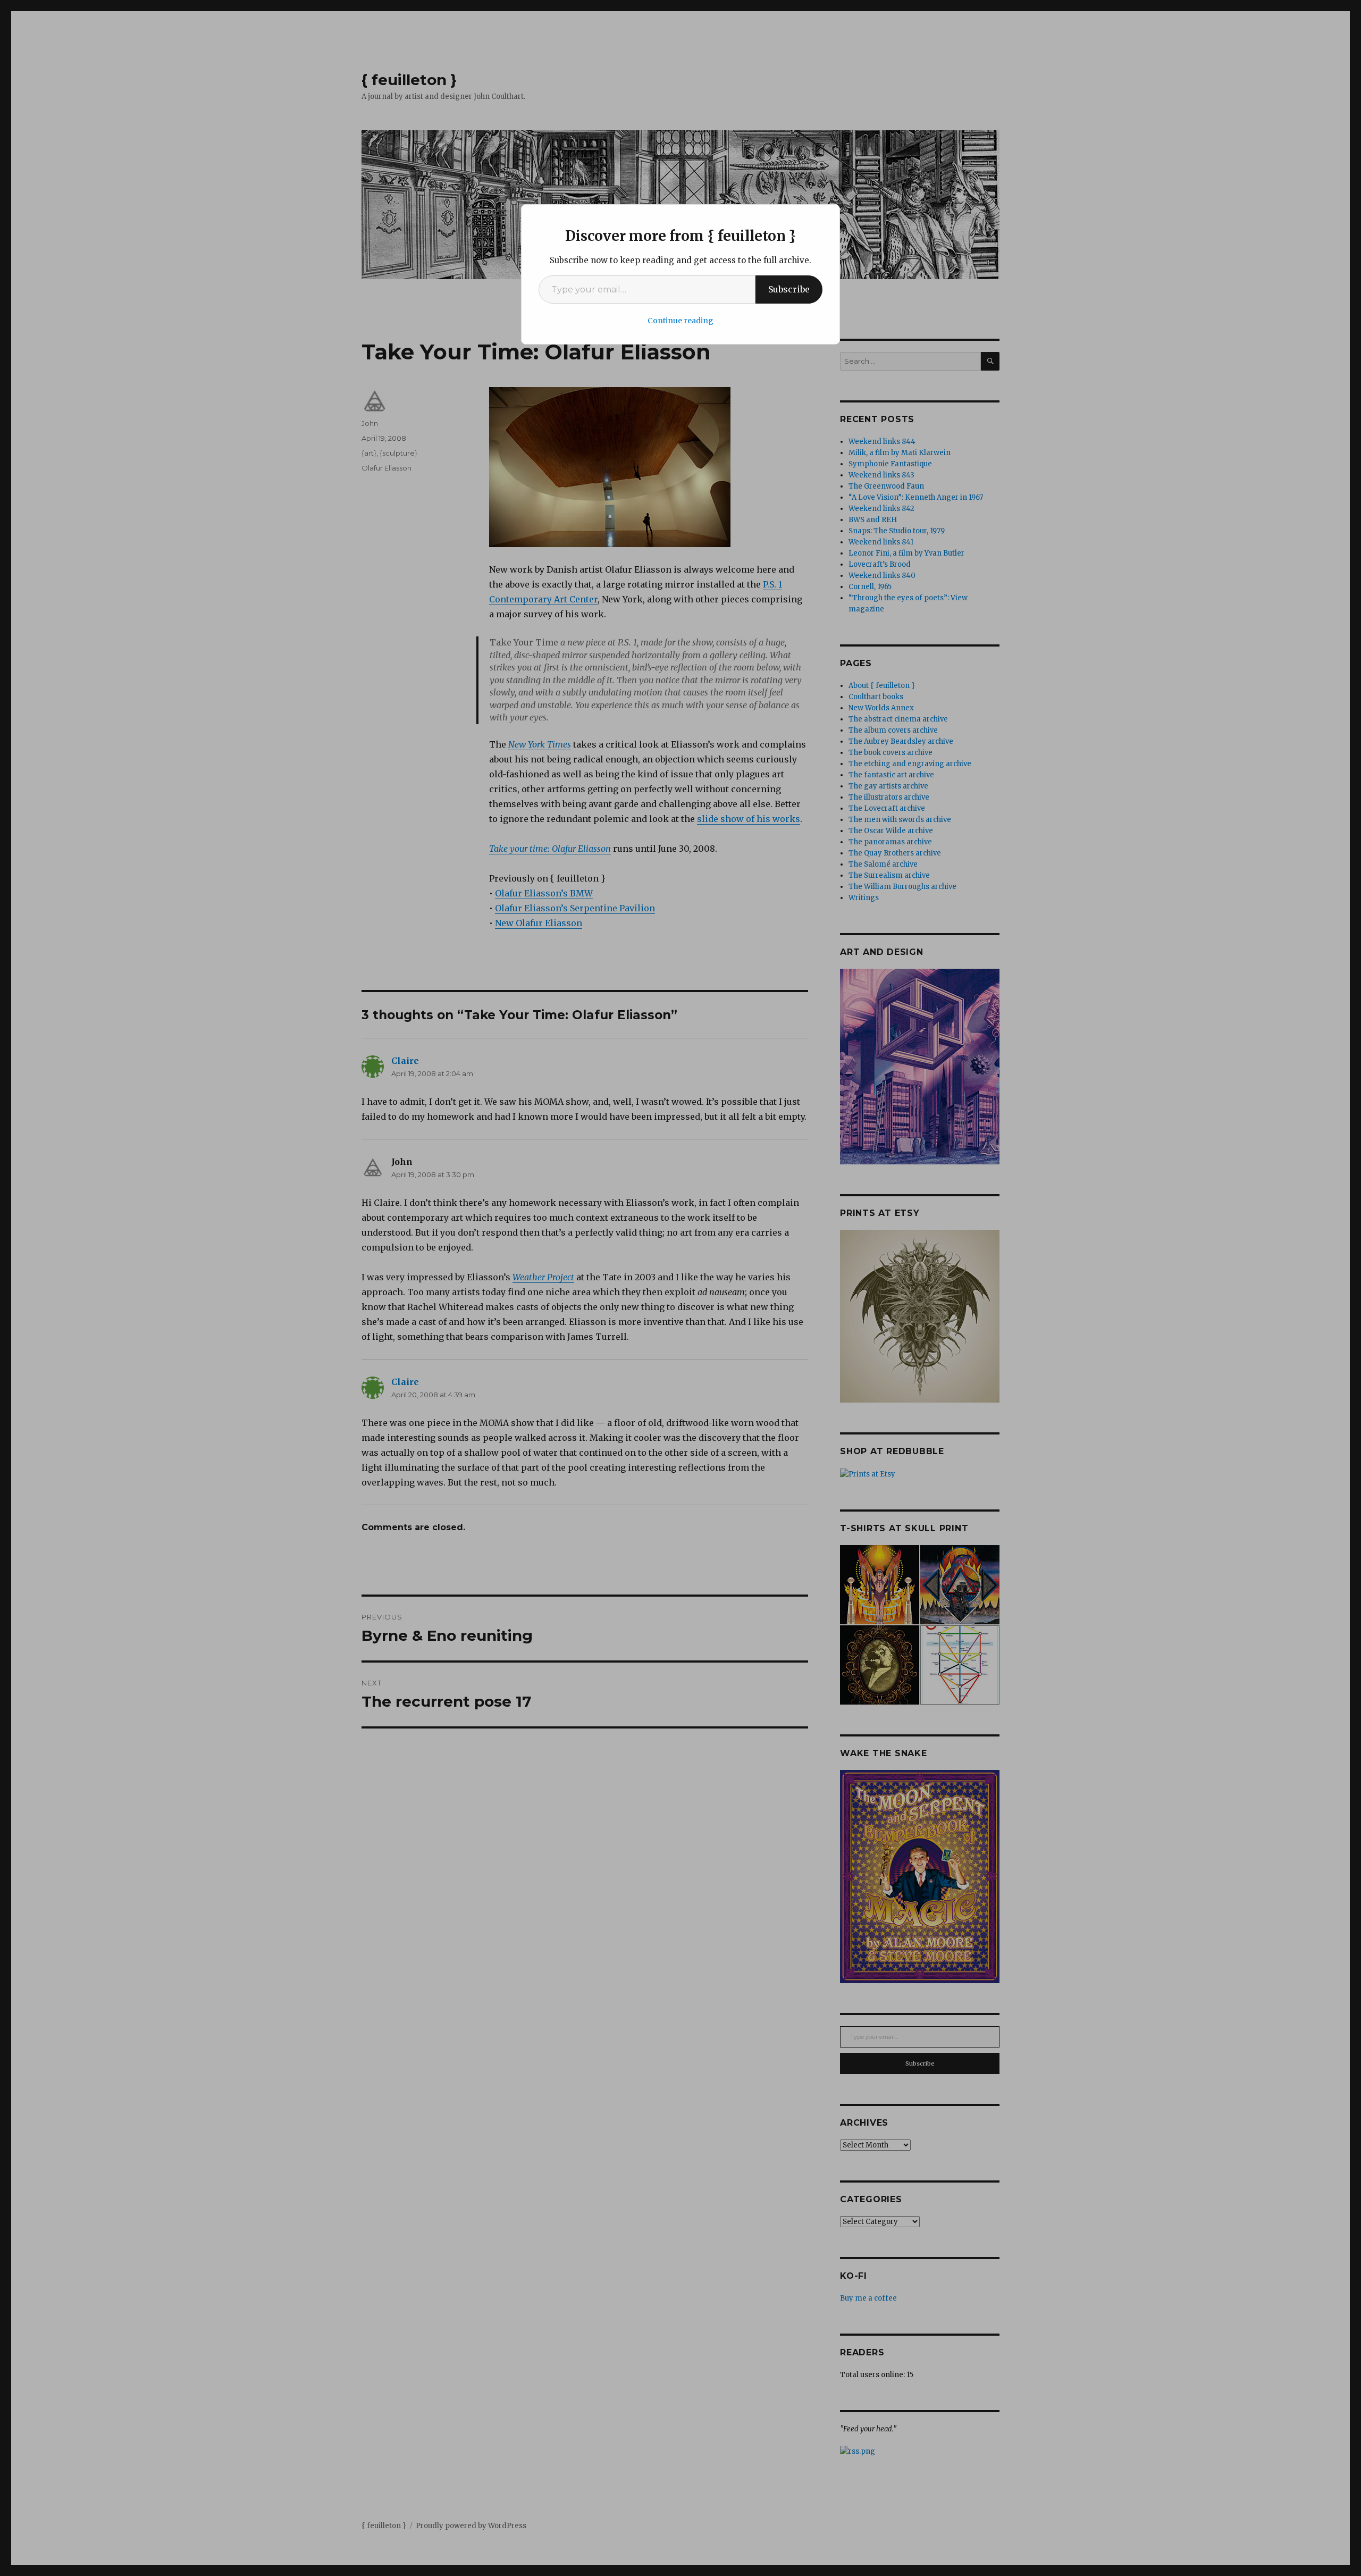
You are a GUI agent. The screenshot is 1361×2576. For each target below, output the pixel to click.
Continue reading (680, 321)
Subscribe (789, 289)
